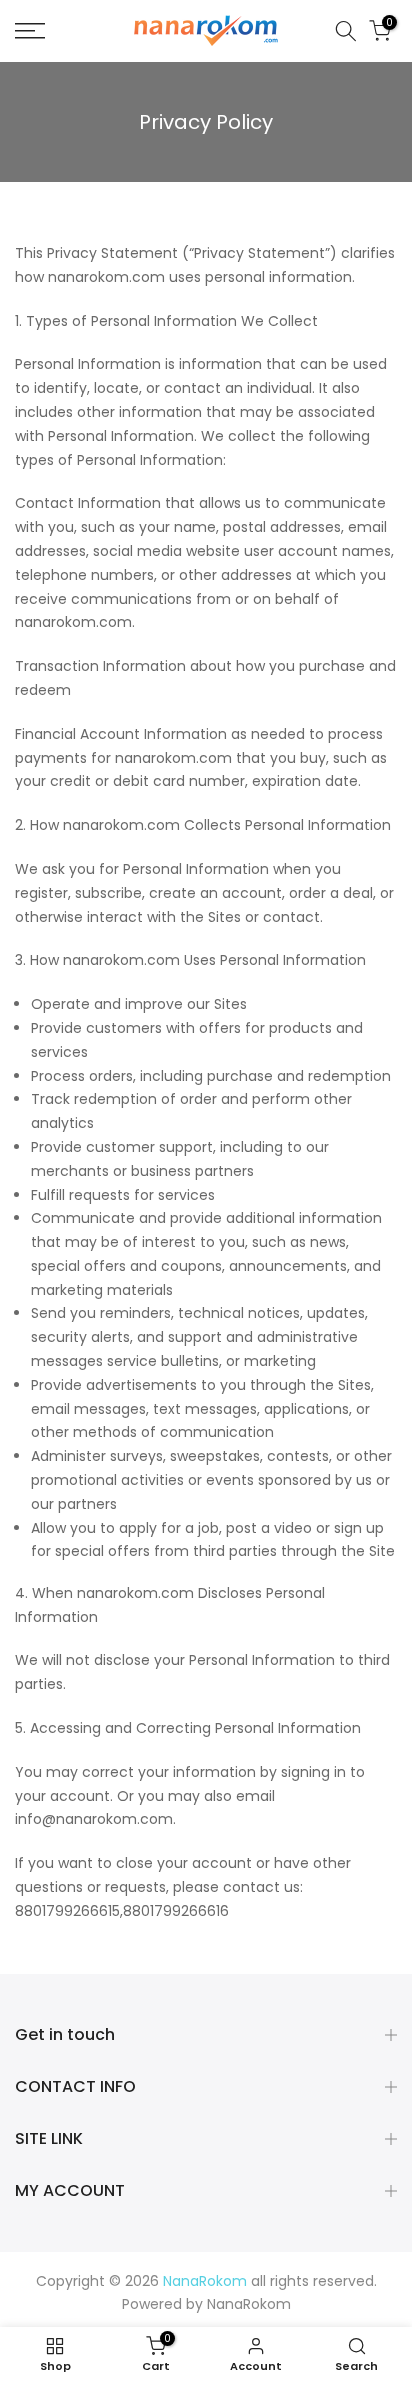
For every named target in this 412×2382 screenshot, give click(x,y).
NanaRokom (249, 2304)
